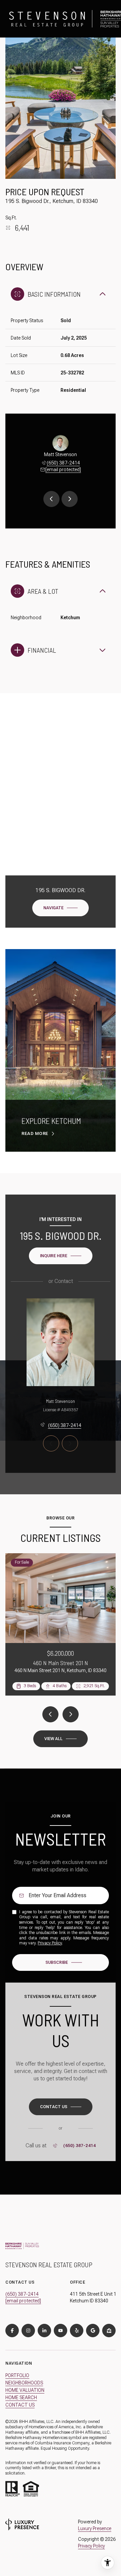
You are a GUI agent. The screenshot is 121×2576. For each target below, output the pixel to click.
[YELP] (77, 2331)
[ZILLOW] (109, 2331)
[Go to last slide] (51, 499)
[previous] (50, 1714)
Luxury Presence (95, 2528)
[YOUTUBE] (61, 2331)
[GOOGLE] (93, 2331)
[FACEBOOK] (12, 2331)
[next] (71, 1714)
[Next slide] (70, 499)
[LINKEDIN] (44, 2331)
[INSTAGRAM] (28, 2331)
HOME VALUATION (25, 2390)
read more (35, 1133)
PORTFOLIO (17, 2375)
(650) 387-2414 (63, 463)
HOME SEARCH (21, 2398)
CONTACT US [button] (20, 2405)
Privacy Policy (50, 1943)
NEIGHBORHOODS (24, 2383)
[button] (61, 2107)
